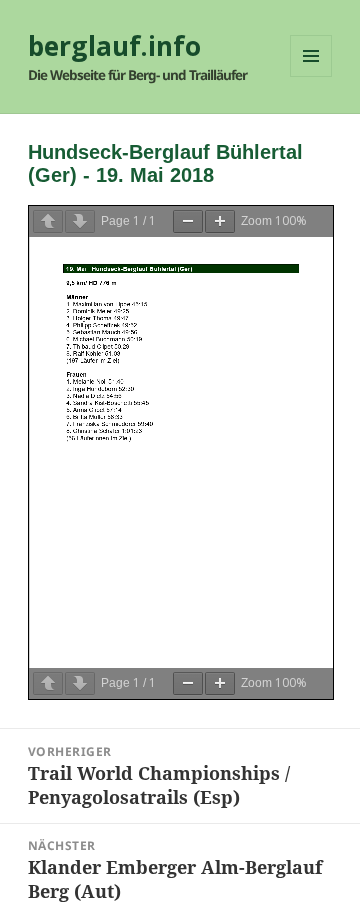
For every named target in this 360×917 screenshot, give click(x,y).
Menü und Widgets (311, 76)
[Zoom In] (220, 221)
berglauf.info (114, 46)
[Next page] (80, 221)
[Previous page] (48, 221)
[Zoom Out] (188, 221)
